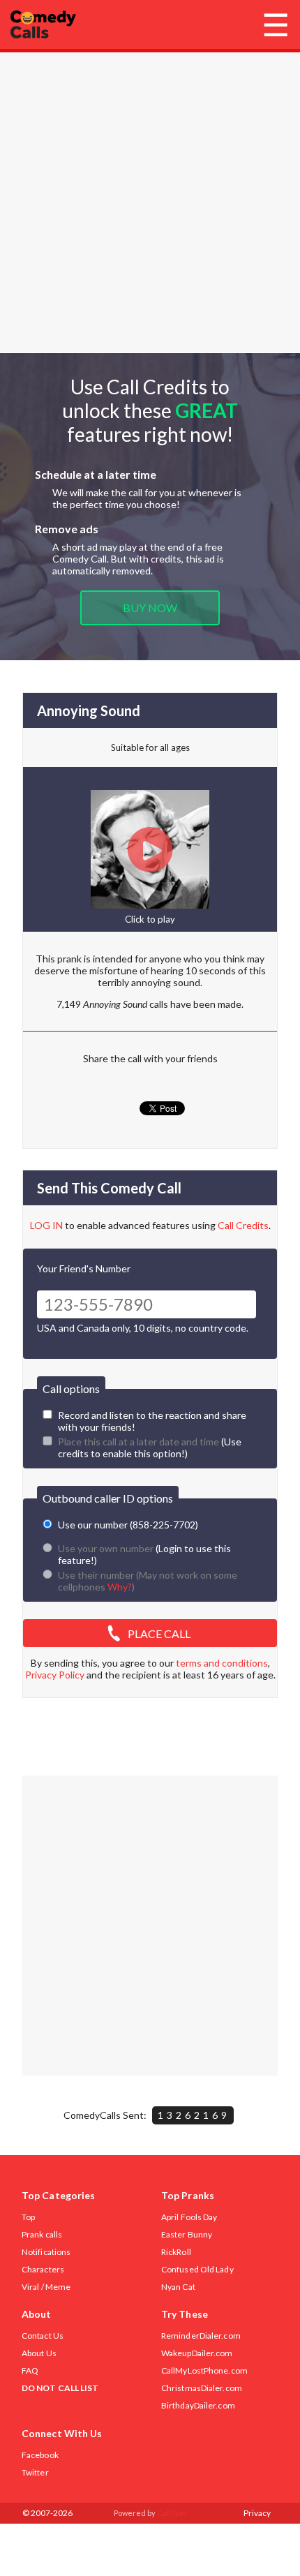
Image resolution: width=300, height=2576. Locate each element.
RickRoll (176, 2252)
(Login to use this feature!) (144, 1554)
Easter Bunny (187, 2234)
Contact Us (43, 2336)
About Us (39, 2353)
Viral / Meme (46, 2287)
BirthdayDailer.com (198, 2405)
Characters (43, 2269)
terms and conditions (222, 1663)
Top (28, 2217)
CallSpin (172, 2513)
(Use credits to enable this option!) (150, 1447)
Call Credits (243, 1225)
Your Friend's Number (84, 1268)
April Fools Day (189, 2217)
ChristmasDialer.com (202, 2388)
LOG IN (46, 1225)
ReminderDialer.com (201, 2336)
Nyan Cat (178, 2287)
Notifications (46, 2252)
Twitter (35, 2472)
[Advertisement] (150, 202)
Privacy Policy (55, 1675)
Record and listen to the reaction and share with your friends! (152, 1421)
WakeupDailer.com (197, 2353)
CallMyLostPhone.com (204, 2370)
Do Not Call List (60, 2388)
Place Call (159, 1633)
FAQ (30, 2370)
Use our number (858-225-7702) (128, 1525)
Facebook (40, 2455)
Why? (120, 1587)
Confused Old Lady (197, 2269)
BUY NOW (150, 608)
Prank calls (42, 2234)
